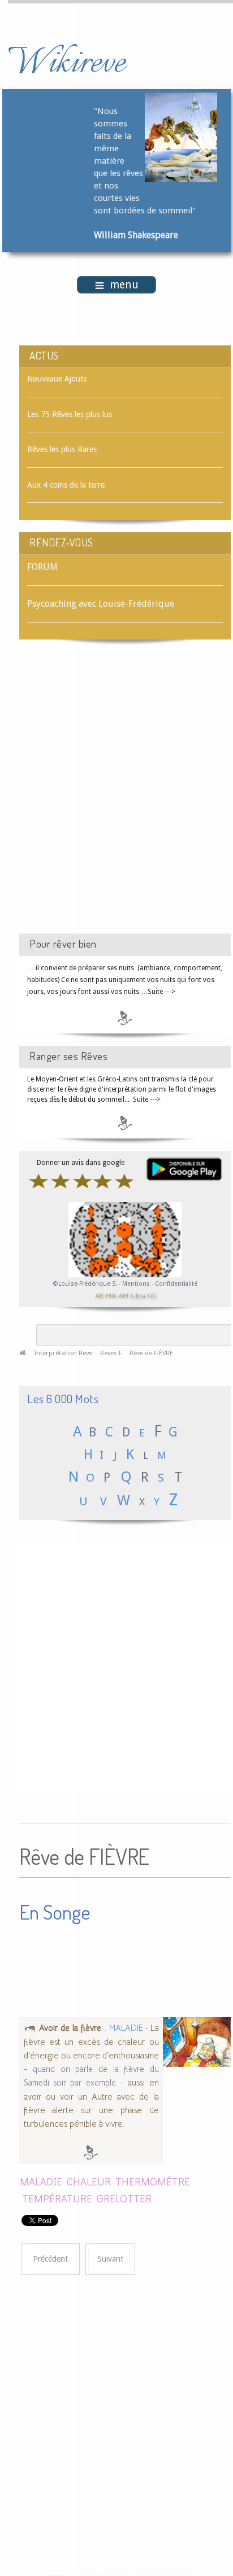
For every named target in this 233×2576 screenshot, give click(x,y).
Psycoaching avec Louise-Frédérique (101, 604)
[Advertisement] (116, 796)
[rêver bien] (125, 1018)
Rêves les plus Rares (62, 449)
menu (124, 285)
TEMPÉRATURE (57, 2198)
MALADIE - (130, 2028)
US (152, 1296)
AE (99, 1296)
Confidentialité (176, 1284)
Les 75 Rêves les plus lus (70, 414)
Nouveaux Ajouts (57, 379)
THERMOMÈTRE (153, 2181)
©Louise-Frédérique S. (85, 1284)
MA (111, 1296)
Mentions (137, 1284)
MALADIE (41, 2181)
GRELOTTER (124, 2198)
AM (123, 1296)
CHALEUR (89, 2181)
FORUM (42, 567)
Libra (138, 1296)
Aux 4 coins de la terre (66, 485)
